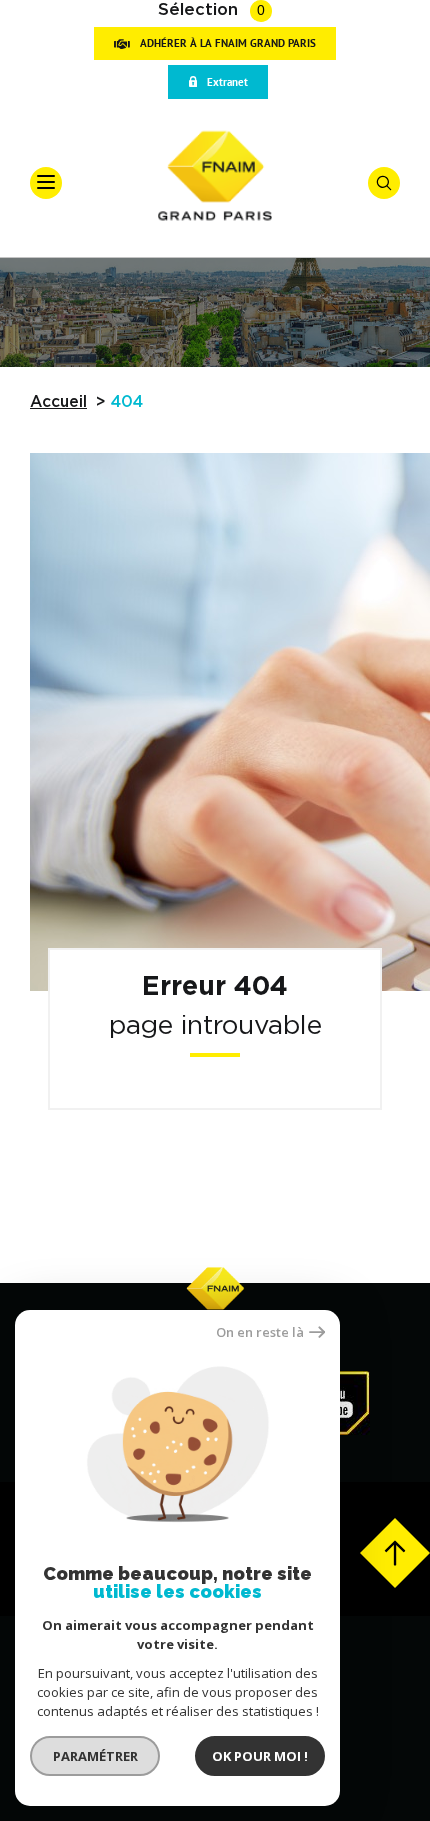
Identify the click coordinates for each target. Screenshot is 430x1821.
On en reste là (260, 1332)
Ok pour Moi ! (260, 1756)
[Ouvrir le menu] (46, 183)
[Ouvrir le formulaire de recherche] (384, 183)
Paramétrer (95, 1756)
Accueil (58, 402)
